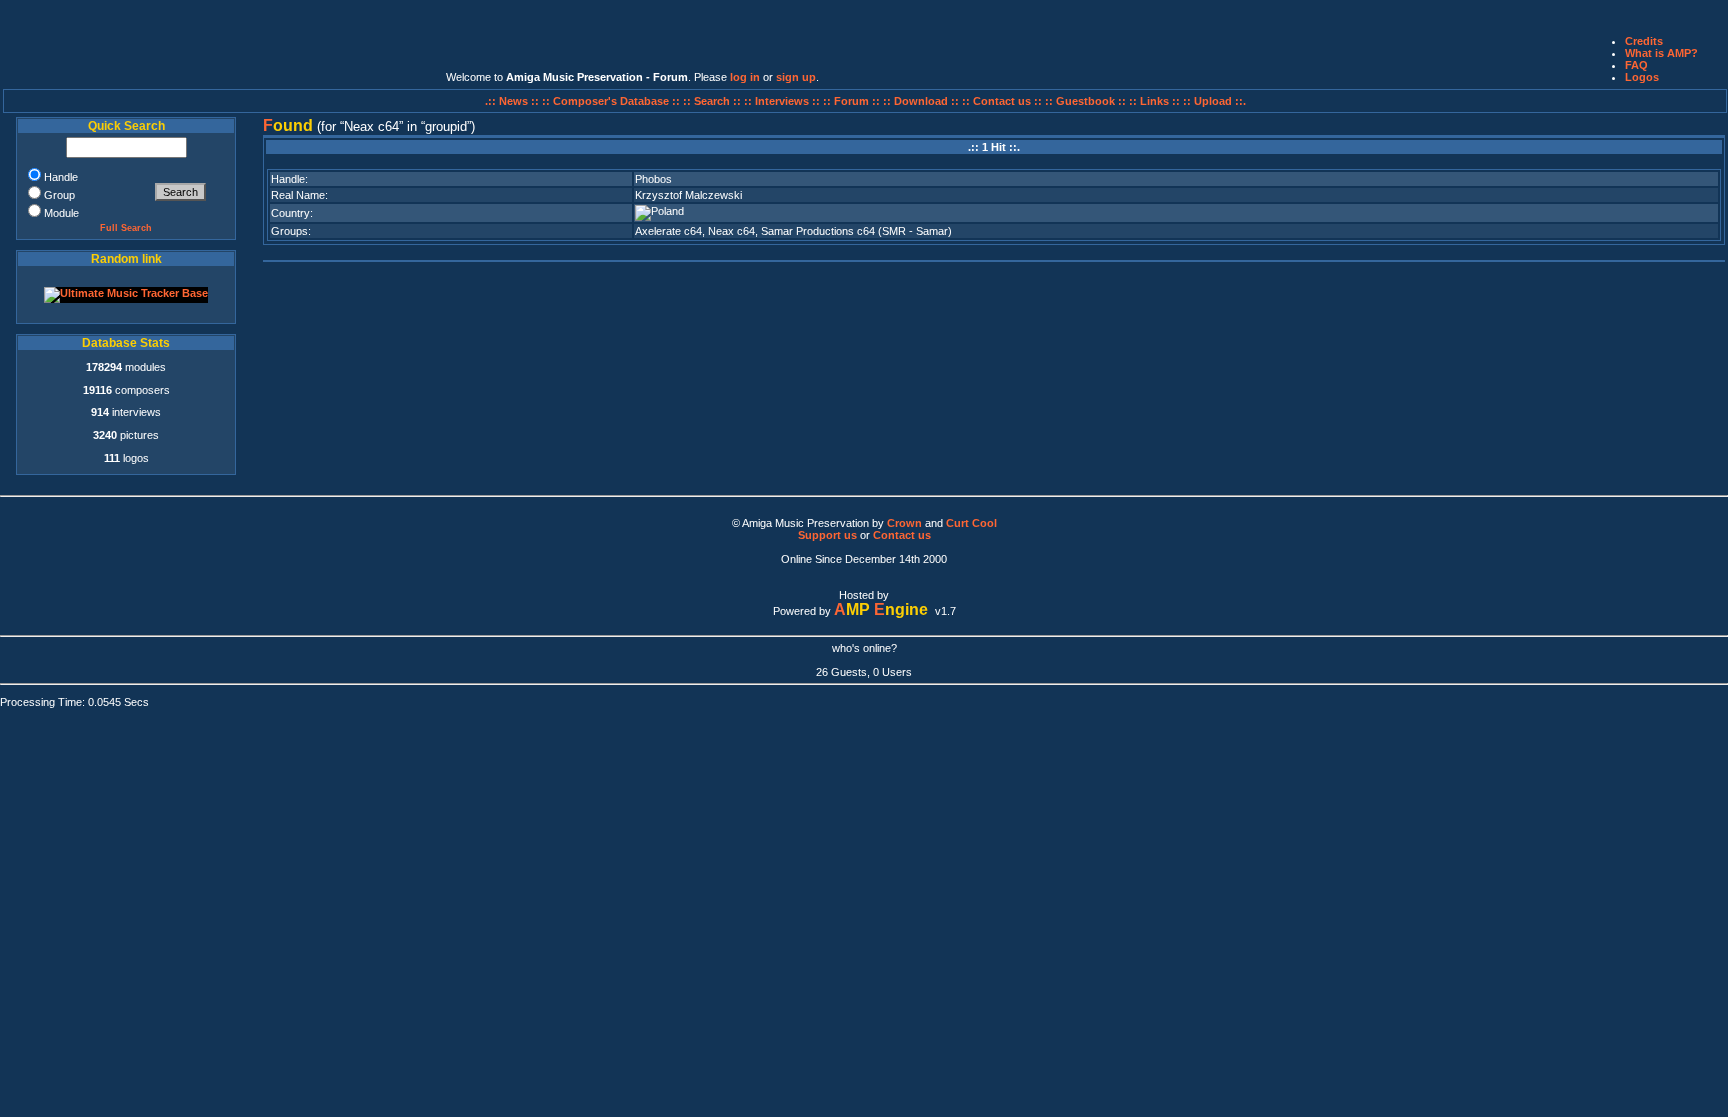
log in (745, 77)
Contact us (902, 535)
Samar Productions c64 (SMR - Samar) (856, 231)
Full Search (126, 228)
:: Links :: (1154, 101)
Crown (904, 523)
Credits (1644, 41)
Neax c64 (731, 231)
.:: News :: (513, 101)
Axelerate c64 (668, 231)
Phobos (653, 179)
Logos (1642, 77)
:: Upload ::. (1214, 101)
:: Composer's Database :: (612, 101)
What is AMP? (1661, 53)
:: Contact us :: (1002, 101)
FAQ (1636, 65)
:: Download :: (922, 101)
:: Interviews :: (783, 101)
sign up (796, 77)
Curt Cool (971, 523)
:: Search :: (713, 101)
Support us (827, 535)
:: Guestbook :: (1085, 101)
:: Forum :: (853, 101)
